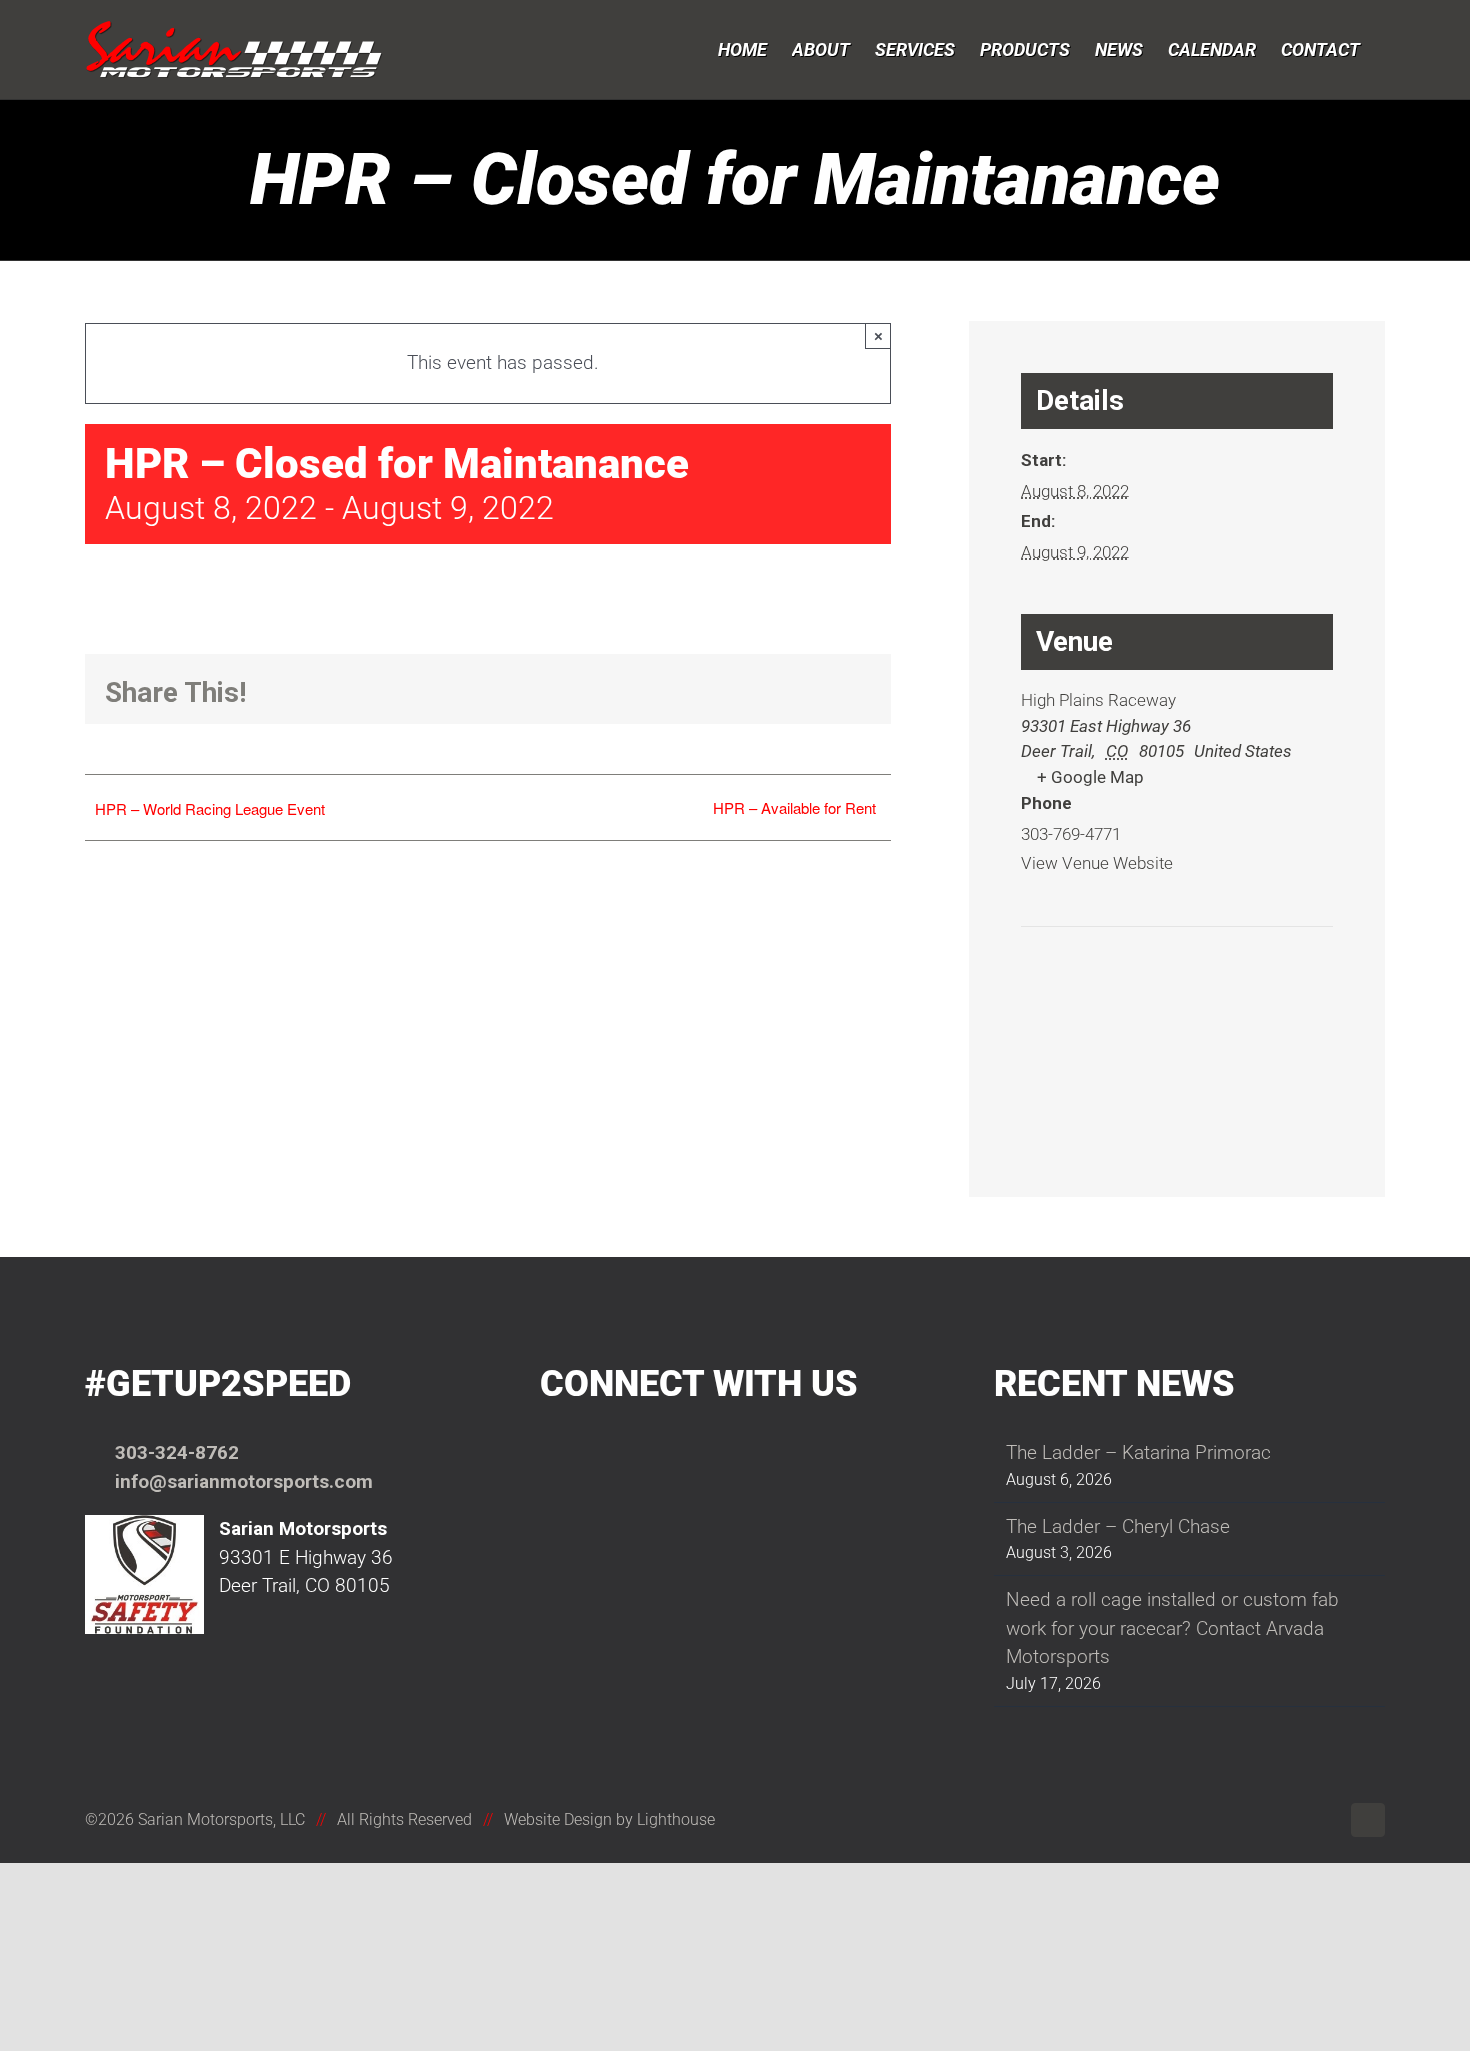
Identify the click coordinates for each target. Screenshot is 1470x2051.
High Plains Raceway (1098, 700)
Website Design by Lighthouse (609, 1819)
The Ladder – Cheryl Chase (1118, 1526)
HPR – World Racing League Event (210, 808)
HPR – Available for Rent (794, 807)
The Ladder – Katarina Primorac (1138, 1452)
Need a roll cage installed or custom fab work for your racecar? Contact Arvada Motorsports (1172, 1628)
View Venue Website (1097, 863)
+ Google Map (1090, 777)
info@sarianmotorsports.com (244, 1481)
